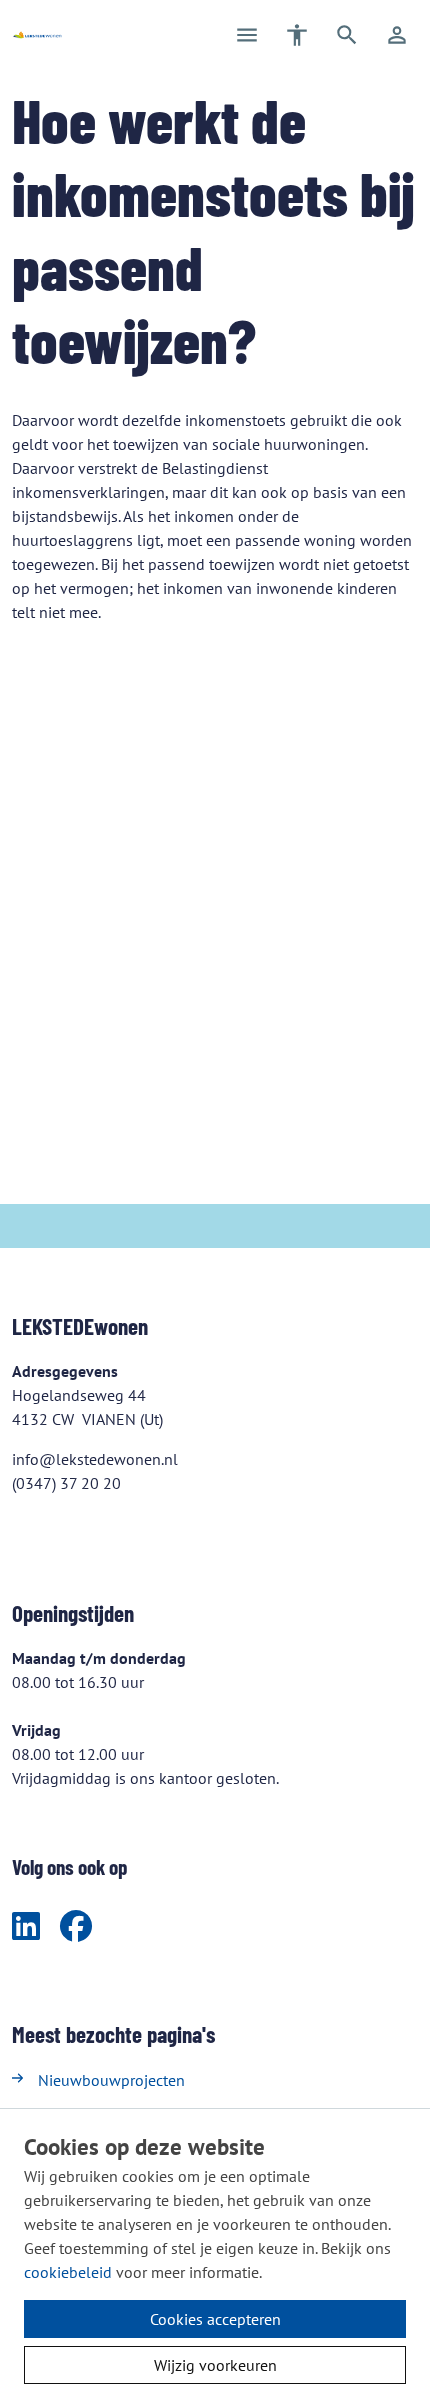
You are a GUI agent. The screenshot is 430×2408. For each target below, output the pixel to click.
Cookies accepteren (215, 2319)
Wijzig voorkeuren (215, 2365)
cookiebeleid (68, 2272)
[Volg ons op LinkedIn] (26, 1927)
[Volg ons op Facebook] (76, 1927)
